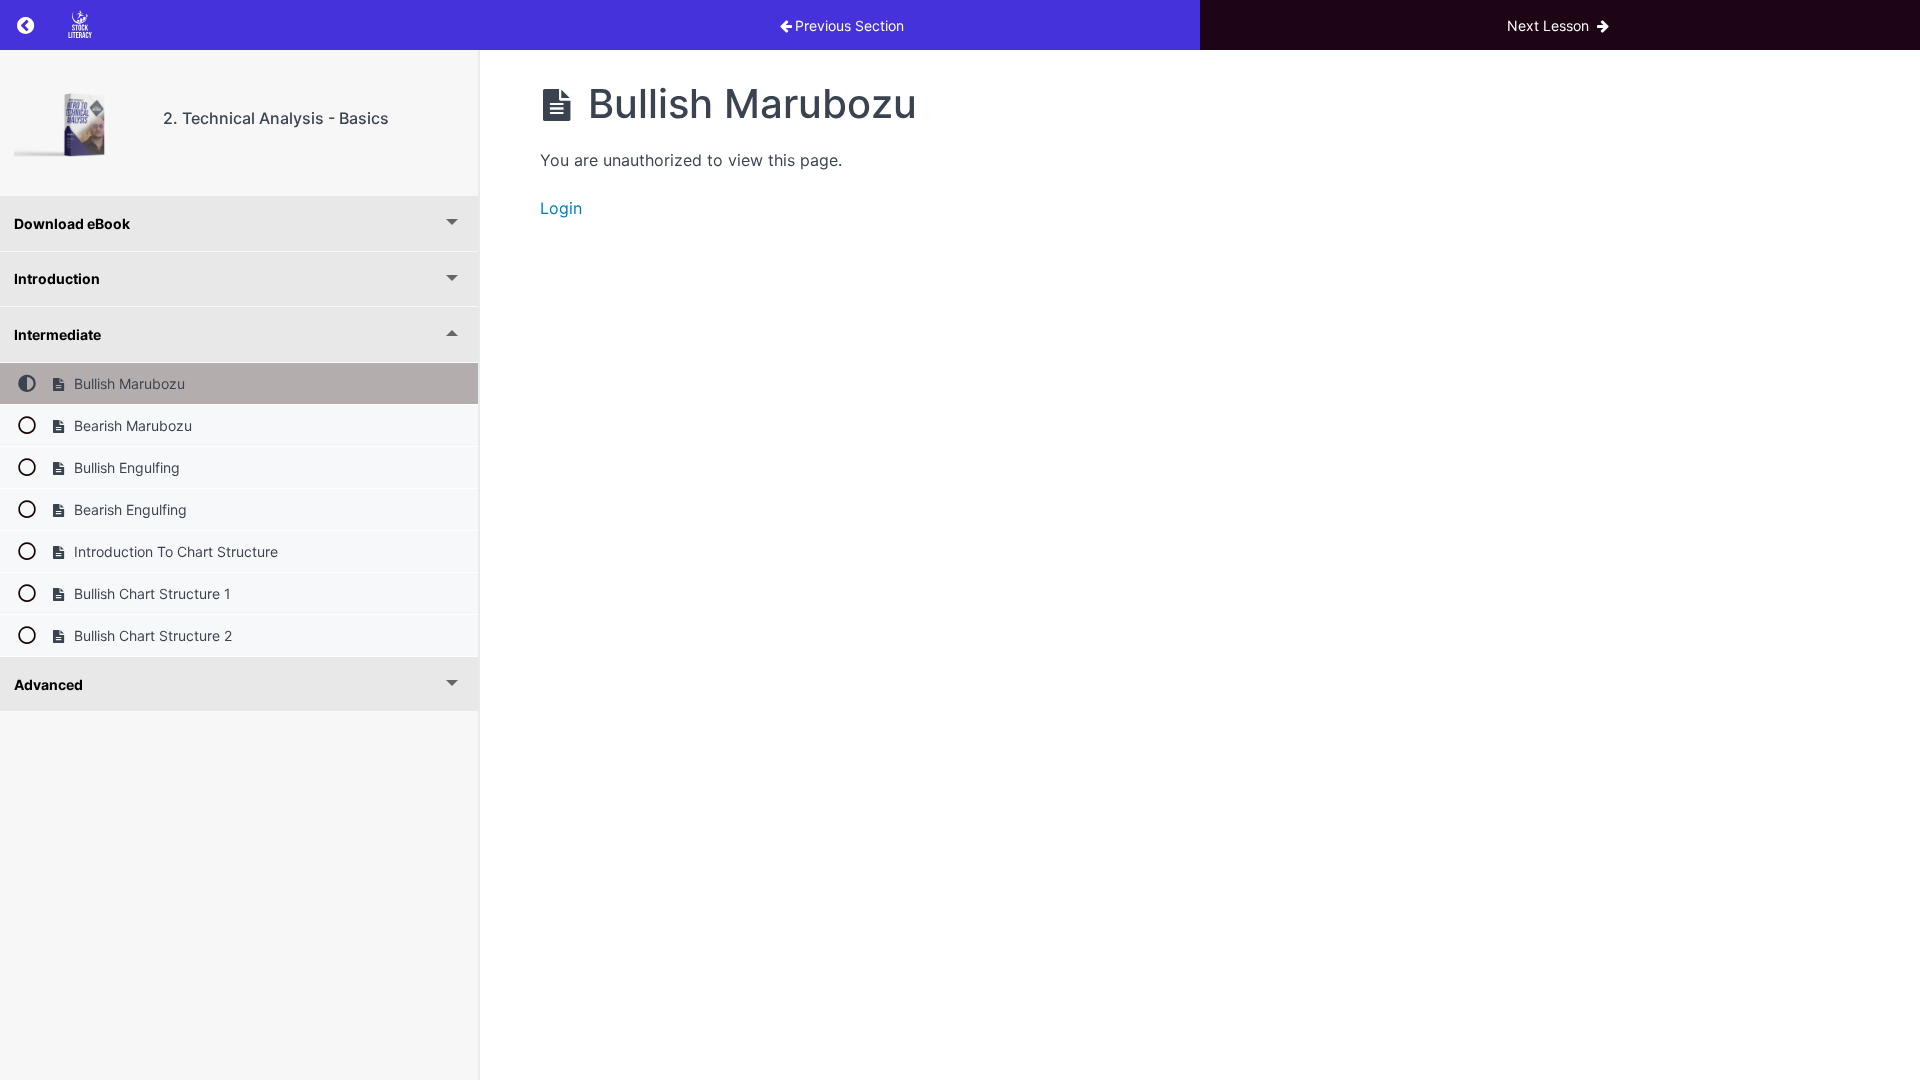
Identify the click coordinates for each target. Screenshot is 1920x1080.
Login (561, 208)
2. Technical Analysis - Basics (276, 118)
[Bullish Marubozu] (81, 123)
